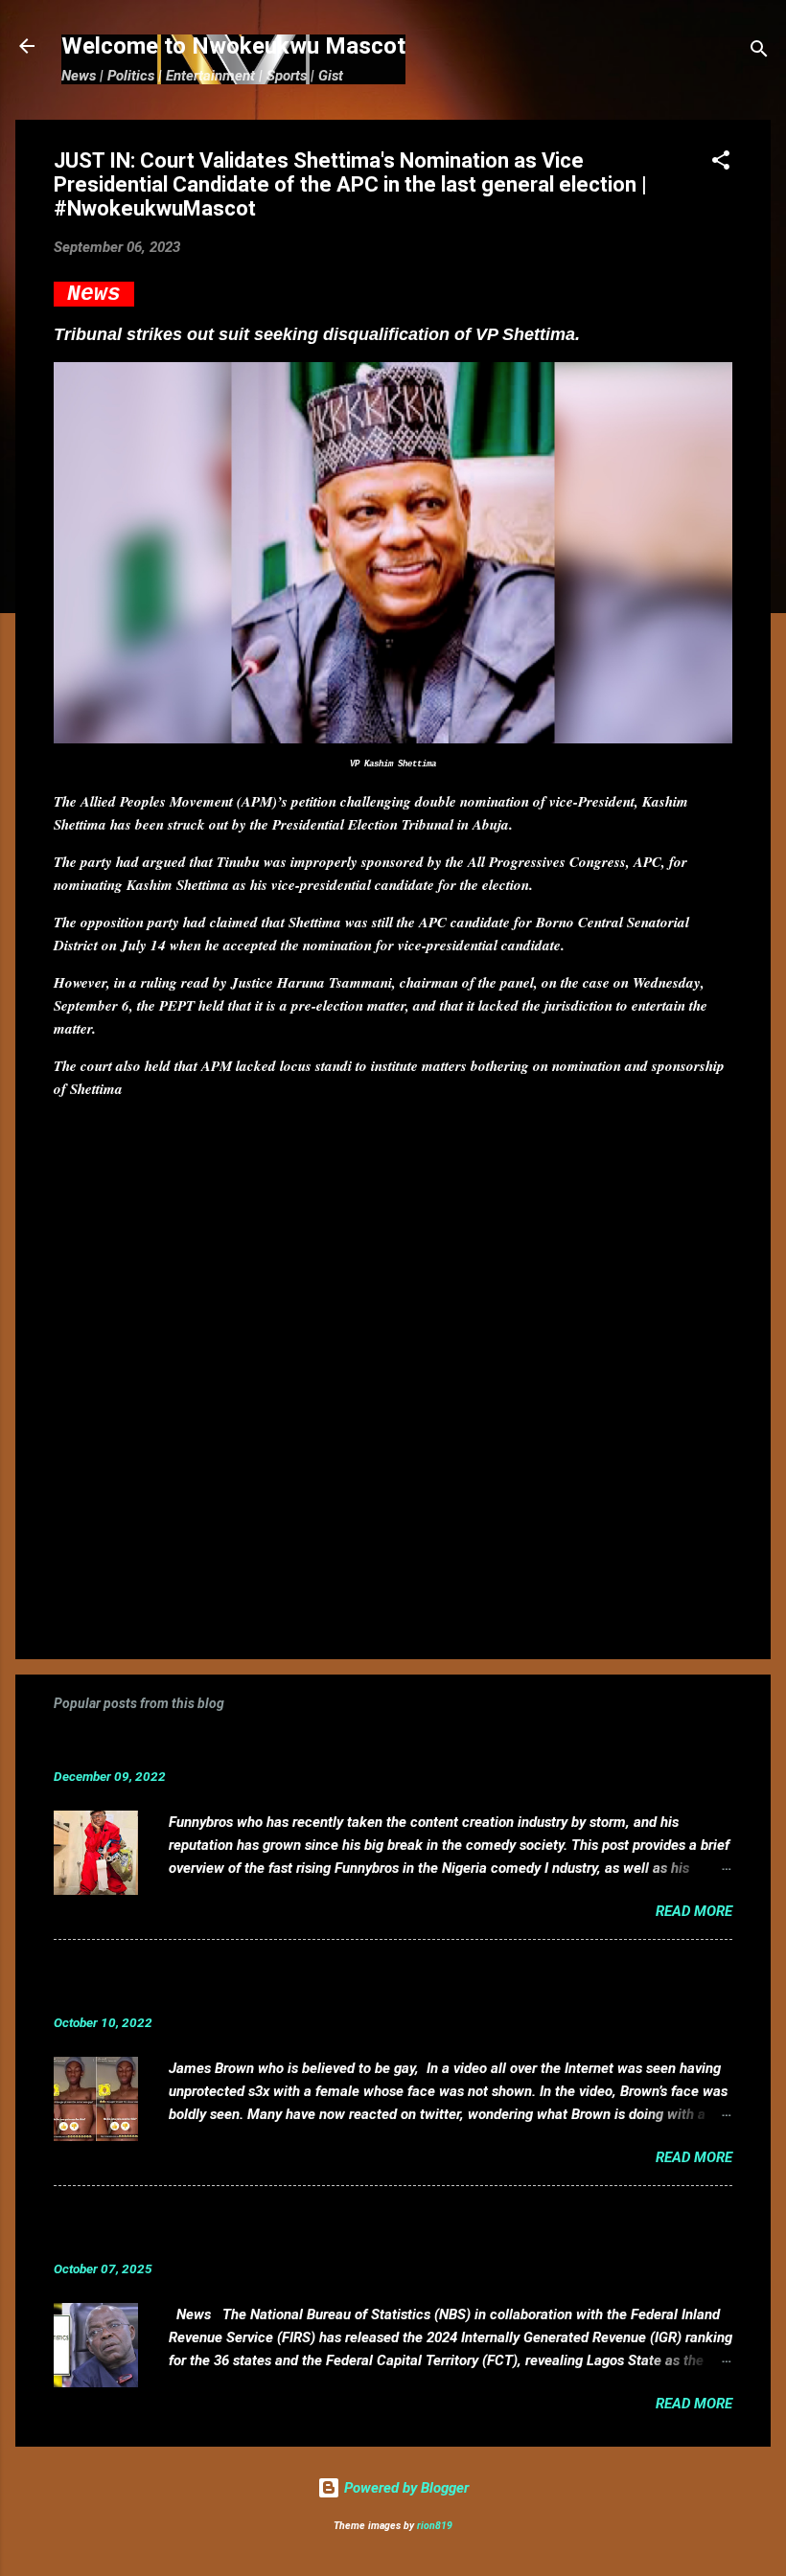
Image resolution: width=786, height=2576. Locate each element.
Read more (694, 1911)
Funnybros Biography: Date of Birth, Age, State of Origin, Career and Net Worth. (367, 1747)
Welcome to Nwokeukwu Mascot (233, 46)
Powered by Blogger (405, 2488)
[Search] (759, 52)
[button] (721, 163)
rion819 (435, 2526)
